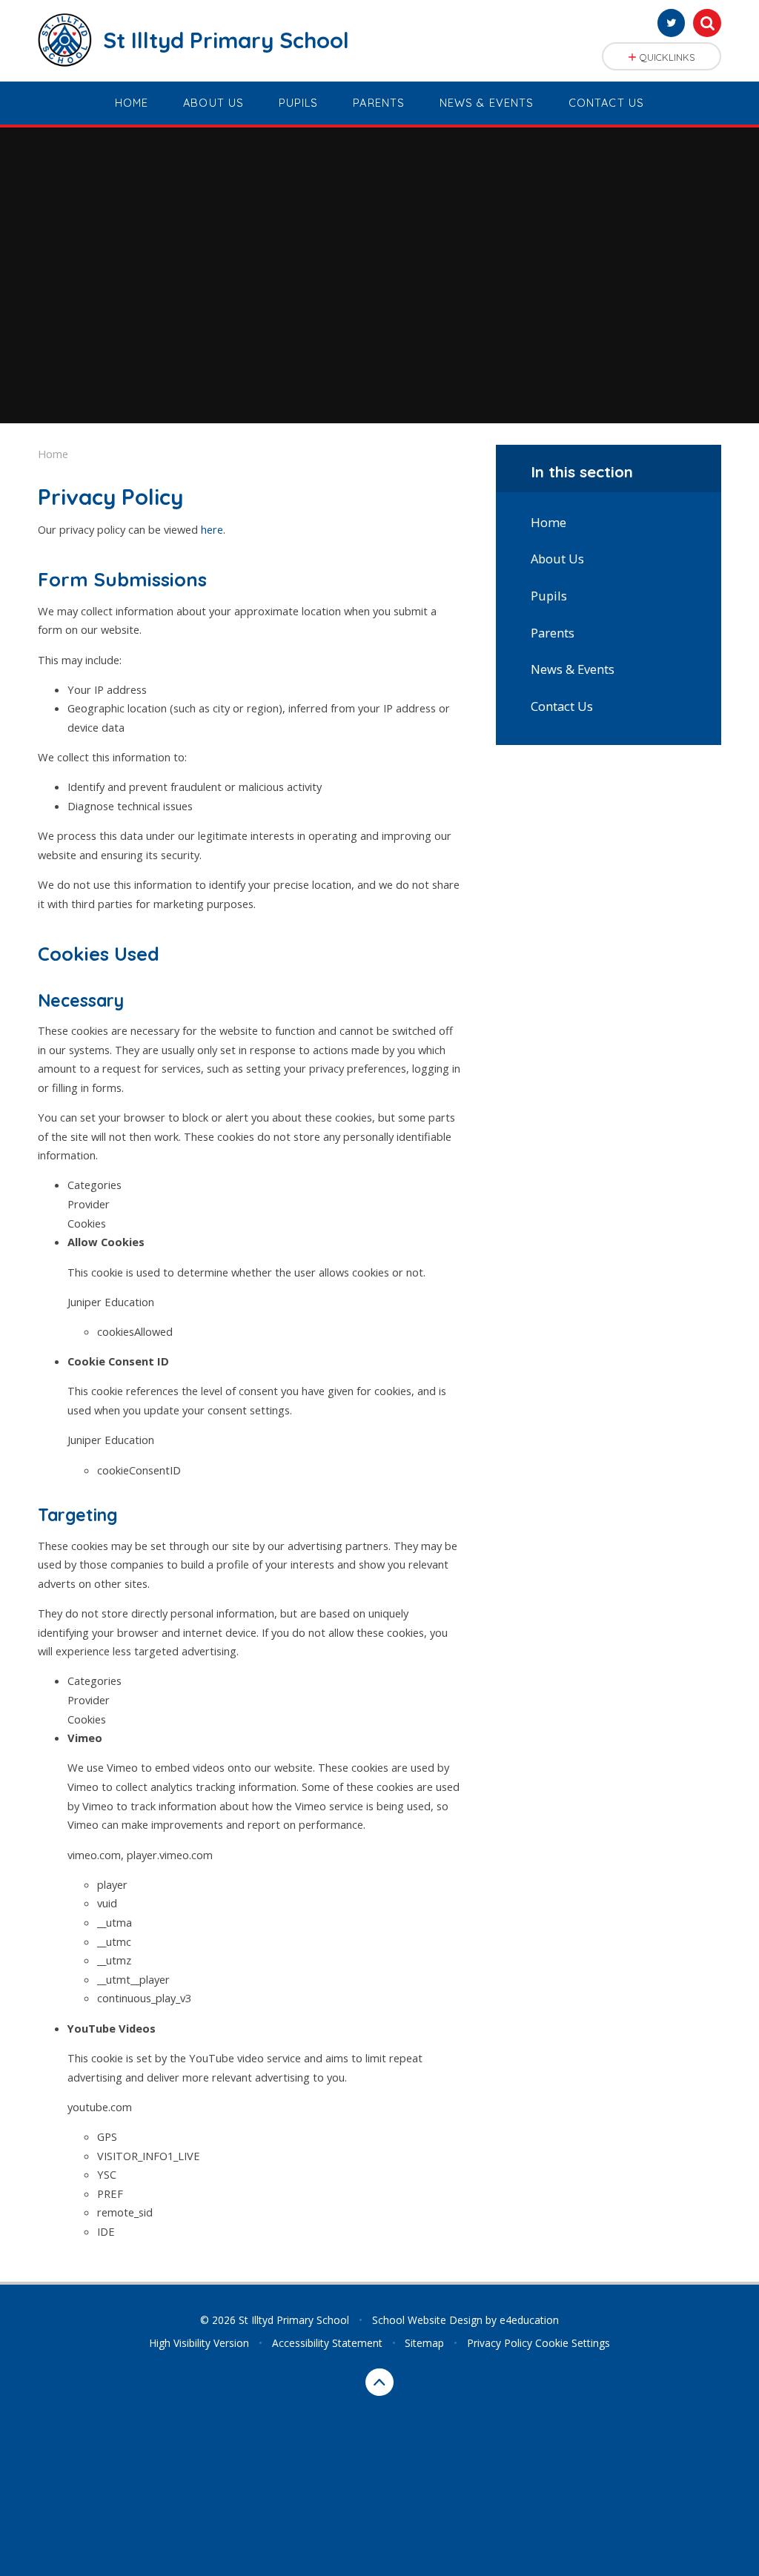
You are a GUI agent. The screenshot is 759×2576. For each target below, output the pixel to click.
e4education (529, 2320)
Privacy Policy (500, 2343)
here (212, 529)
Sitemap (424, 2343)
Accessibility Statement (327, 2343)
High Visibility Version (199, 2343)
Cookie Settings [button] (573, 2343)
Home (53, 454)
